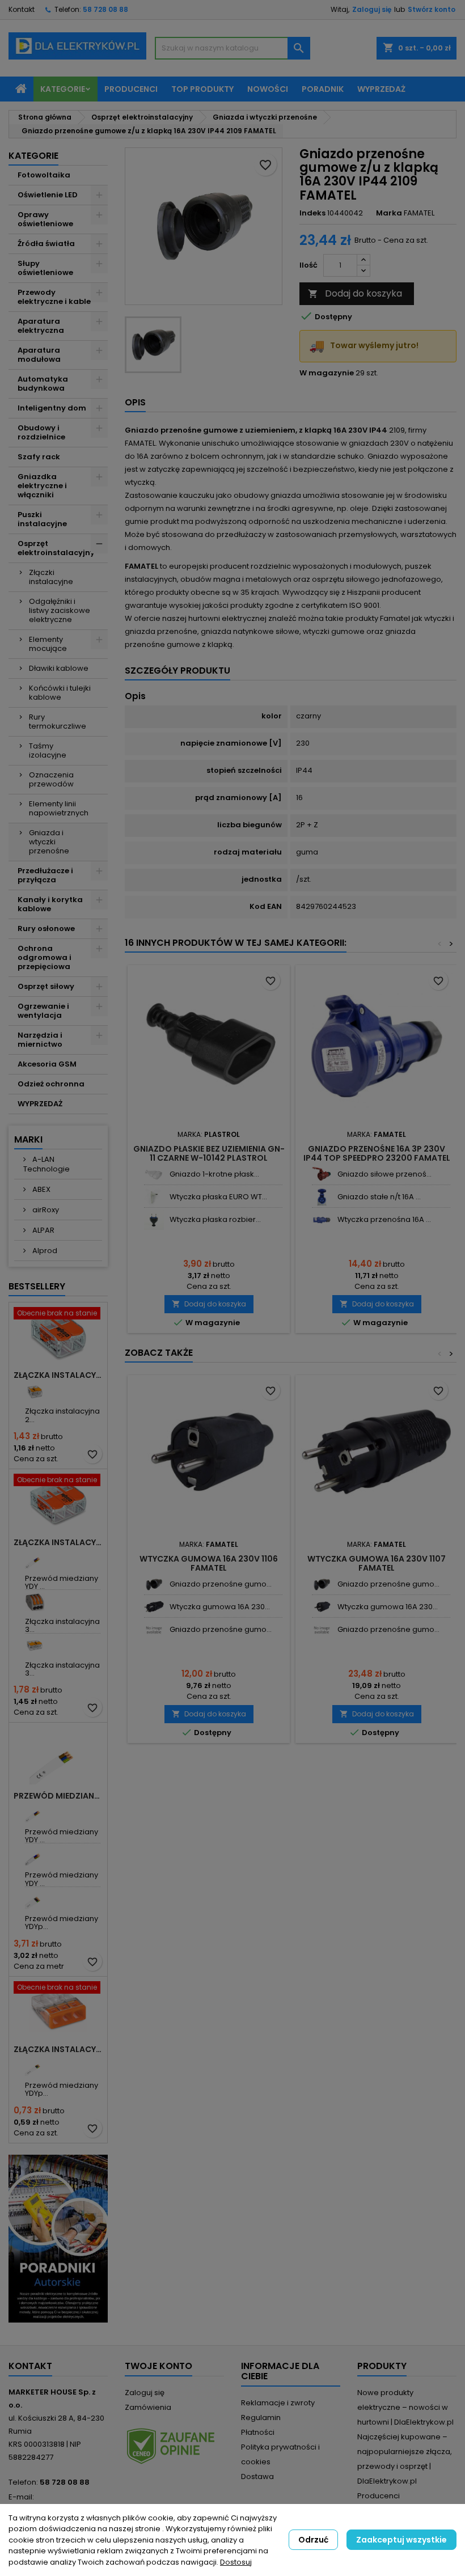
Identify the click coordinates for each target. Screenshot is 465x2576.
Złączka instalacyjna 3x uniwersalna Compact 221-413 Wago (58, 1542)
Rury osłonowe (46, 929)
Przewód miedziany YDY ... (62, 1582)
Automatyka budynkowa (43, 384)
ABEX (41, 1189)
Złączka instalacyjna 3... (62, 1625)
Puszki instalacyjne (42, 519)
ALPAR (43, 1230)
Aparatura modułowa (39, 355)
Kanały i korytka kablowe (50, 904)
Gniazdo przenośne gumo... (221, 1584)
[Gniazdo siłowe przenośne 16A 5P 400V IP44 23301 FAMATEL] (322, 1175)
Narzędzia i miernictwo (40, 1040)
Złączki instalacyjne (51, 577)
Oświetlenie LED (48, 195)
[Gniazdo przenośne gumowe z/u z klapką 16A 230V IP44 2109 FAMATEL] (154, 1585)
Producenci (131, 89)
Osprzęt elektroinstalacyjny (56, 548)
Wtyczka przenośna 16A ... (384, 1219)
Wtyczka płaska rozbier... (215, 1219)
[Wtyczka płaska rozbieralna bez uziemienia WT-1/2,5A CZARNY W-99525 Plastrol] (154, 1220)
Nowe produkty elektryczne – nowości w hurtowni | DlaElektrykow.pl (405, 2407)
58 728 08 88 (105, 9)
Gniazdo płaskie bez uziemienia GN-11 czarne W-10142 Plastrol (209, 1153)
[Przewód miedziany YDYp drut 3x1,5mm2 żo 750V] (35, 2066)
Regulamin (261, 2418)
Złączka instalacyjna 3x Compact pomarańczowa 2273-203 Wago (58, 2049)
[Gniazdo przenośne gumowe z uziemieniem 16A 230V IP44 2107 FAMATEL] (154, 1630)
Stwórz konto (432, 9)
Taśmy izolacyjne (48, 750)
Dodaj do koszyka (355, 293)
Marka (389, 213)
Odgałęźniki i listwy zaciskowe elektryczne (60, 610)
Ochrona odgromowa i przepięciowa (45, 957)
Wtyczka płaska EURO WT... (218, 1197)
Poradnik (323, 89)
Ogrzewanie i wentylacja (43, 1011)
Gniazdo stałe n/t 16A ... (379, 1197)
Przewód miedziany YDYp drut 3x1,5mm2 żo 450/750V (58, 1796)
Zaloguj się (372, 9)
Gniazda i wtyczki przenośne (49, 842)
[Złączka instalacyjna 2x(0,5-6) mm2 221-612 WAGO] (35, 1392)
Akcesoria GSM (47, 1064)
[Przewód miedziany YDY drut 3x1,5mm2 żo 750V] (35, 1559)
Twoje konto (158, 2366)
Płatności (258, 2432)
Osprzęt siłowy (46, 986)
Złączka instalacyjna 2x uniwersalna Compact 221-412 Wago (58, 1375)
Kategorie (63, 89)
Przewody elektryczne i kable (54, 297)
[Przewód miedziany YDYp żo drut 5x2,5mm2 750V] (35, 1899)
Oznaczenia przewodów (51, 779)
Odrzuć (313, 2540)
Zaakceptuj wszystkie (401, 2540)
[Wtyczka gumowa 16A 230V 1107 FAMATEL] (154, 1607)
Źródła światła (46, 244)
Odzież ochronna (51, 1084)
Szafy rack (39, 457)
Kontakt (22, 9)
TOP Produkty (202, 89)
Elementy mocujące (48, 644)
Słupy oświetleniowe (45, 268)
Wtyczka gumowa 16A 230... (220, 1607)
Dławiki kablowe (59, 668)
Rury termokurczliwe (58, 722)
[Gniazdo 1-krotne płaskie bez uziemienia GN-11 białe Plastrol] (154, 1175)
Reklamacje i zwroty (278, 2403)
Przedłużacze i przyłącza (45, 875)
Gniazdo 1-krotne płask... (214, 1174)
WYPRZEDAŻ (40, 1104)
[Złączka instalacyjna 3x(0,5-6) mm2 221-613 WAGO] (35, 1646)
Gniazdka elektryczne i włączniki (42, 486)
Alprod (44, 1251)
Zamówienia (148, 2407)
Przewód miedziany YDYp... (62, 1923)
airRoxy (45, 1210)
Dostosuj (236, 2562)
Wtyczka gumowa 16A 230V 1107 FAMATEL (377, 1563)
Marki (28, 1139)
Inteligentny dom (52, 408)
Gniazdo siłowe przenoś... (384, 1174)
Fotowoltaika (44, 175)
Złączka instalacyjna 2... (62, 1415)
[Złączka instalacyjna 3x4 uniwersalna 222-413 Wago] (35, 1602)
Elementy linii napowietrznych (59, 808)
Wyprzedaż (381, 89)
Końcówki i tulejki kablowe (60, 693)
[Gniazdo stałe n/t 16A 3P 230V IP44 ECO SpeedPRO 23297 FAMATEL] (322, 1197)
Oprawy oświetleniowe (45, 219)
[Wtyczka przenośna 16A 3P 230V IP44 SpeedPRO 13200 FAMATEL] (322, 1220)
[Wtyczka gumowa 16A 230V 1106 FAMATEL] (322, 1607)
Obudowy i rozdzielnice (41, 432)
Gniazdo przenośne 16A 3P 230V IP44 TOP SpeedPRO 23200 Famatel (377, 1153)
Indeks (312, 213)
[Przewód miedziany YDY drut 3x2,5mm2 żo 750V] (35, 1812)
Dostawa (257, 2476)
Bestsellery (37, 1286)
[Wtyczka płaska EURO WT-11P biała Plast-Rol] (154, 1197)
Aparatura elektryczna (41, 326)
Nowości (268, 89)
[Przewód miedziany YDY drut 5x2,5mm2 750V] (35, 1856)
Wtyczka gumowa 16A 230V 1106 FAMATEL (209, 1563)
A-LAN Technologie (46, 1164)
